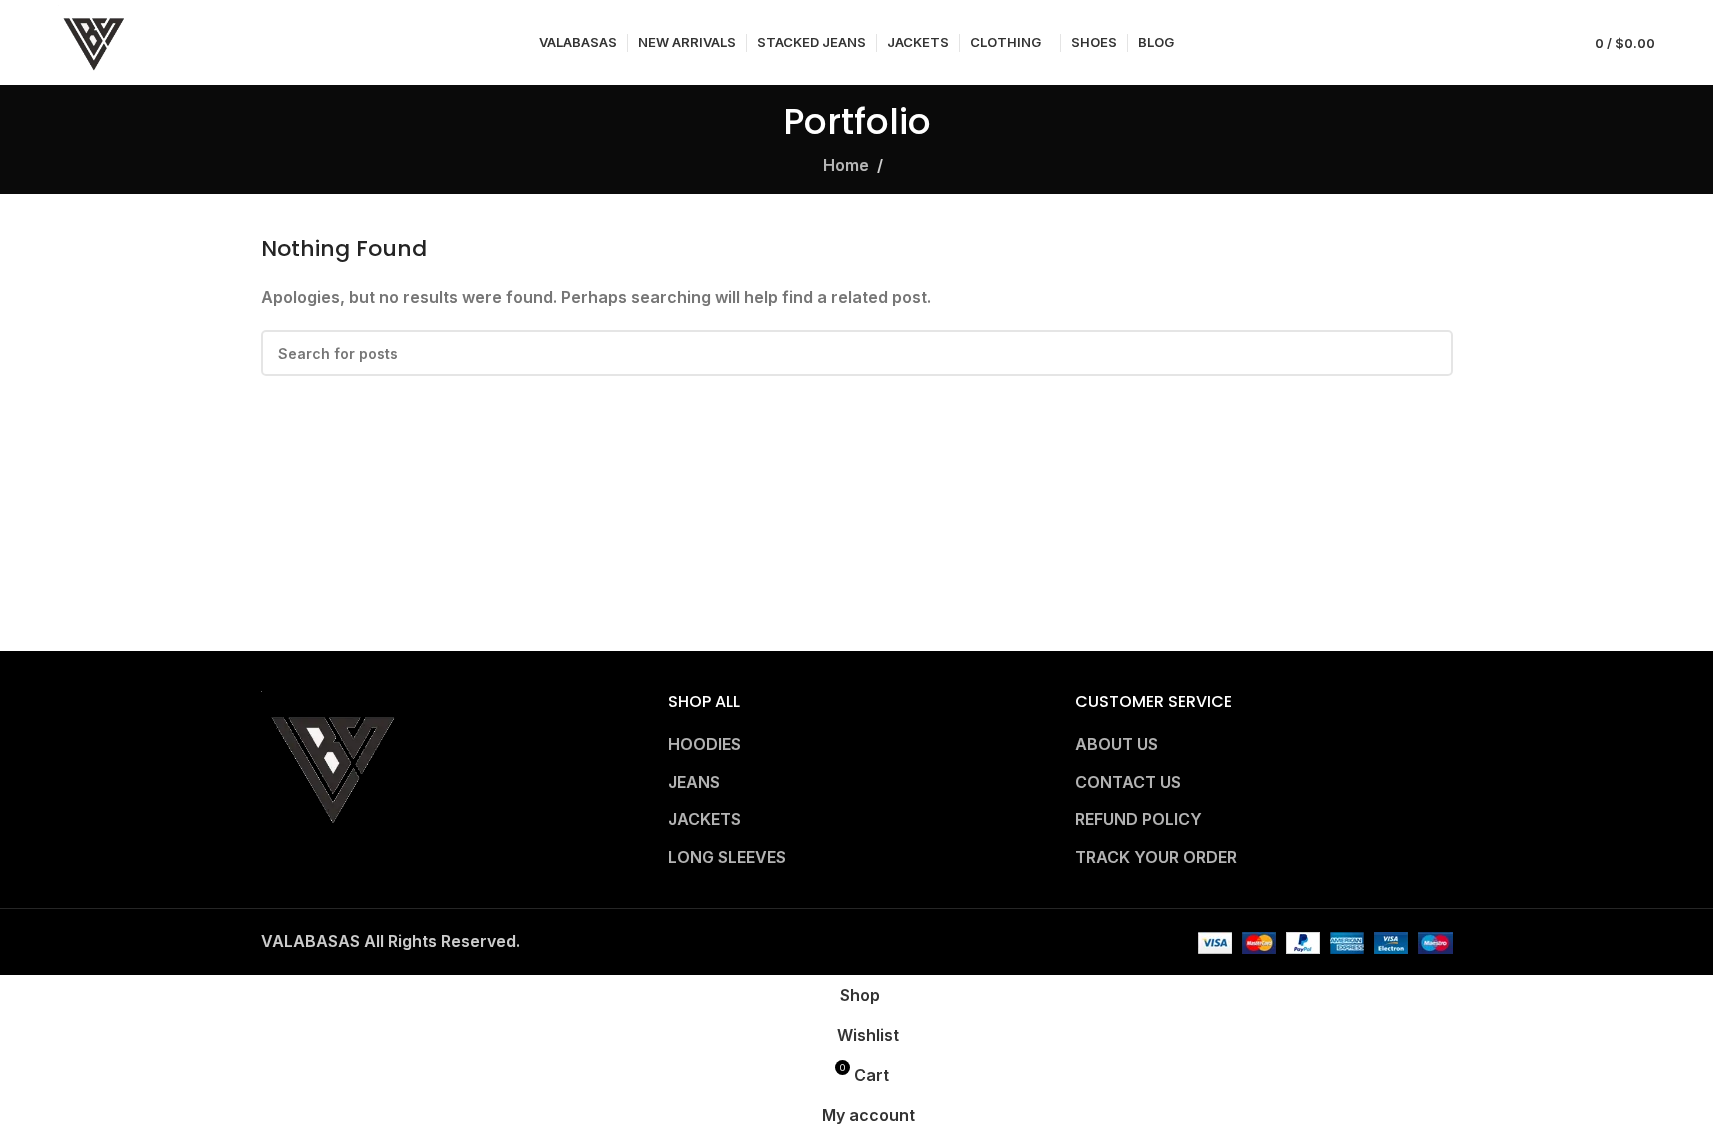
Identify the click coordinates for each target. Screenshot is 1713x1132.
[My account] (1544, 43)
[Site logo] (94, 41)
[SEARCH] (1430, 353)
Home (846, 165)
